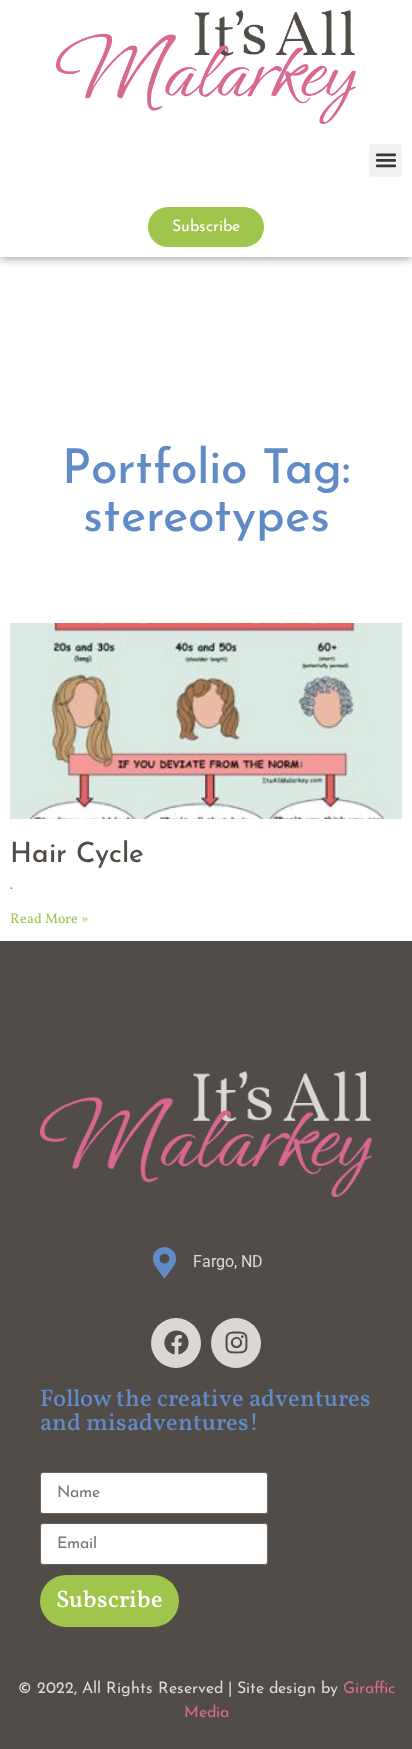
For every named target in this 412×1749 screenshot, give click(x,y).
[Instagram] (236, 1343)
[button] (385, 160)
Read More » (49, 919)
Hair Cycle (77, 855)
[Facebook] (176, 1343)
